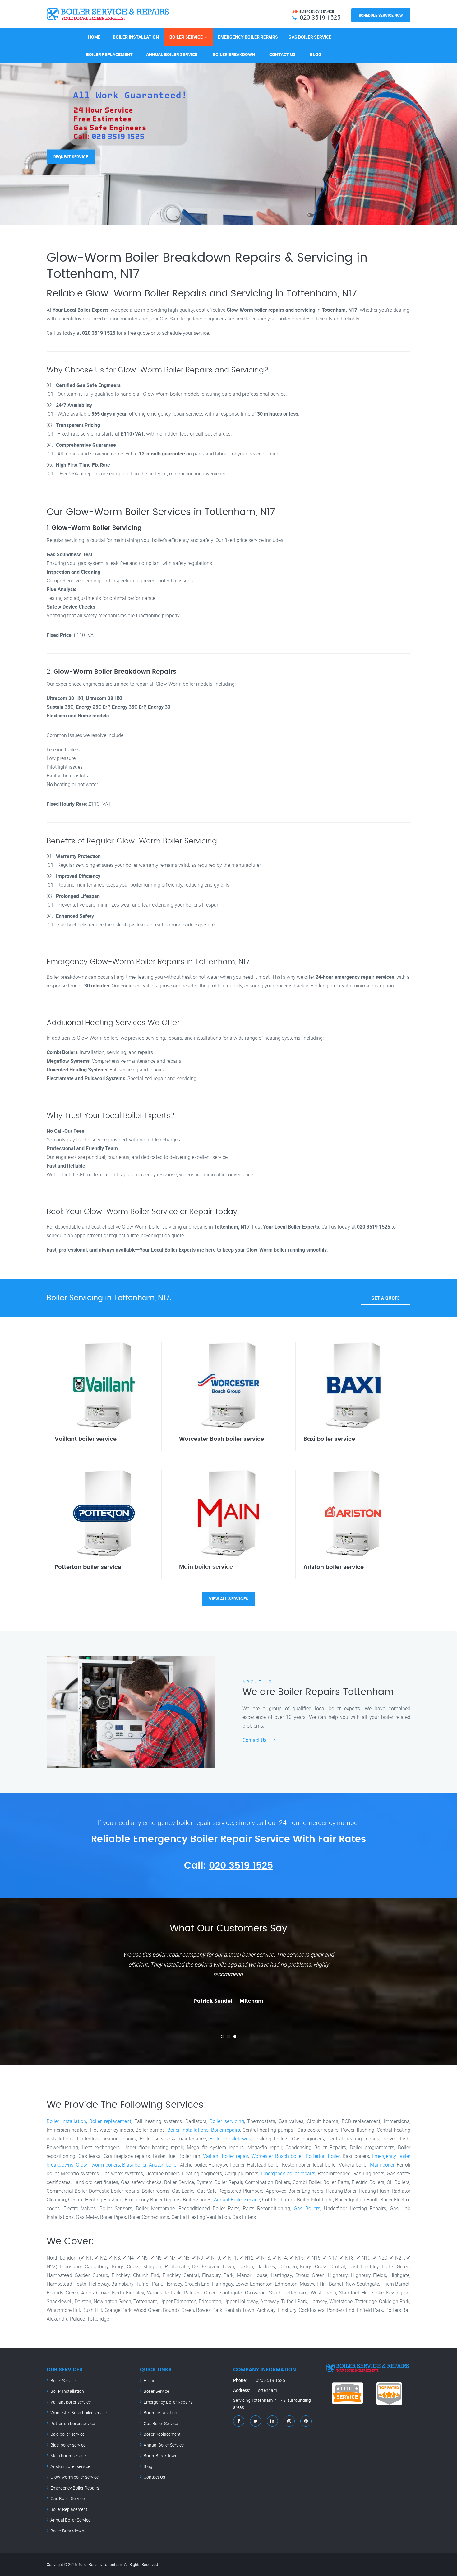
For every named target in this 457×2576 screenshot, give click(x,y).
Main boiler (382, 2165)
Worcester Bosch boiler (277, 2156)
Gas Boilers (307, 2208)
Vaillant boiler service (71, 2402)
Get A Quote (386, 1298)
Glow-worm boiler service (74, 2477)
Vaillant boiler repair (226, 2156)
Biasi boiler (134, 2165)
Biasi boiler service (68, 2445)
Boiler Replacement (109, 54)
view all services (229, 1599)
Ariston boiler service (70, 2466)
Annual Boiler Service (172, 54)
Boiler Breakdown (234, 54)
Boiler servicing (227, 2121)
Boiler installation (66, 2121)
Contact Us (282, 54)
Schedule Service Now (381, 15)
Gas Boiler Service (310, 37)
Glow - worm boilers (98, 2165)
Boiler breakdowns (230, 2139)
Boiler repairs (226, 2130)
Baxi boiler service (67, 2434)
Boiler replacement (110, 2121)
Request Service (71, 148)
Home (94, 37)
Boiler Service (186, 37)
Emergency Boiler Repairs (248, 37)
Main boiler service (68, 2455)
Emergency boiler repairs (288, 2173)
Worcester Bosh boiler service (79, 2413)
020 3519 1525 (241, 1866)
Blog (316, 54)
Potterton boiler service (73, 2423)
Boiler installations (188, 2130)
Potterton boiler (323, 2156)
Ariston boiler (163, 2165)
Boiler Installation (136, 37)
